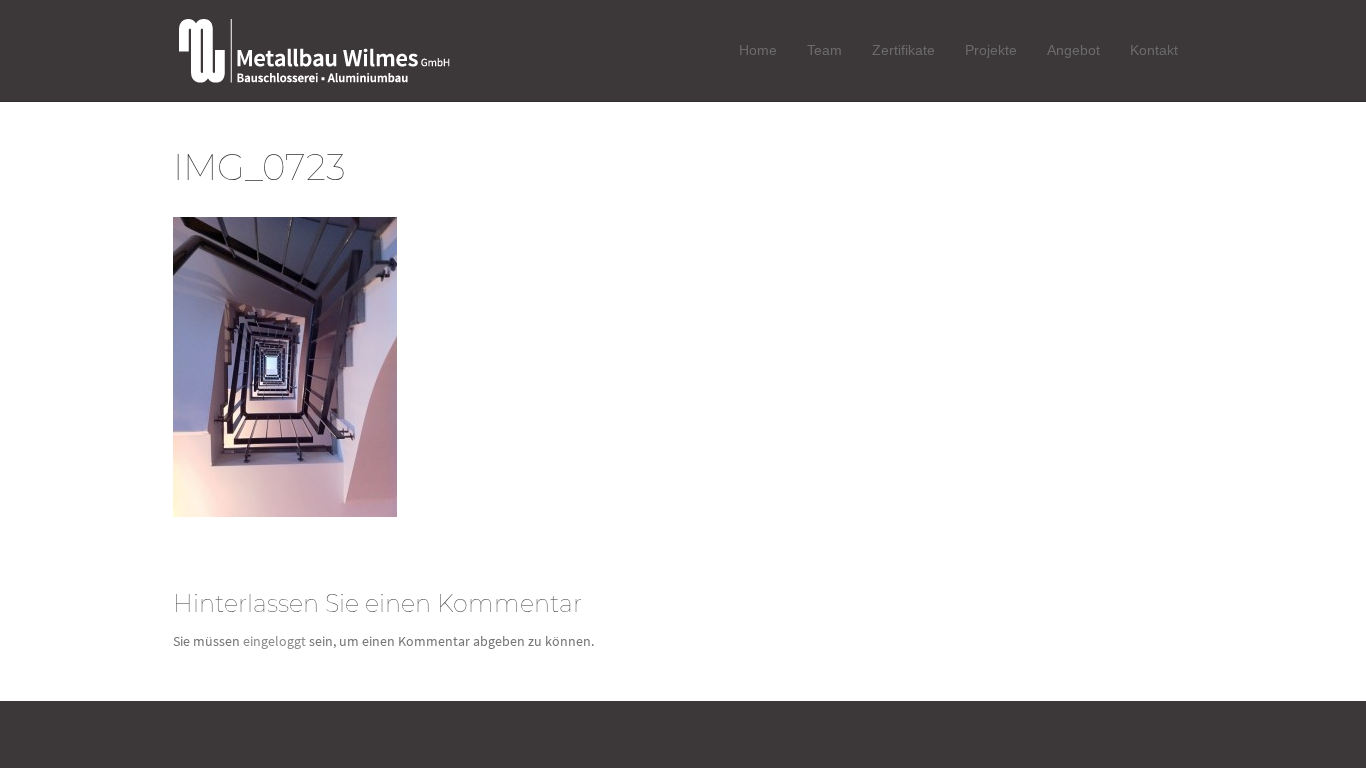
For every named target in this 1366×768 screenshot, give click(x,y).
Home (758, 50)
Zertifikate (903, 50)
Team (824, 50)
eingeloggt (274, 641)
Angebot (1073, 50)
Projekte (991, 50)
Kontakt (1154, 50)
